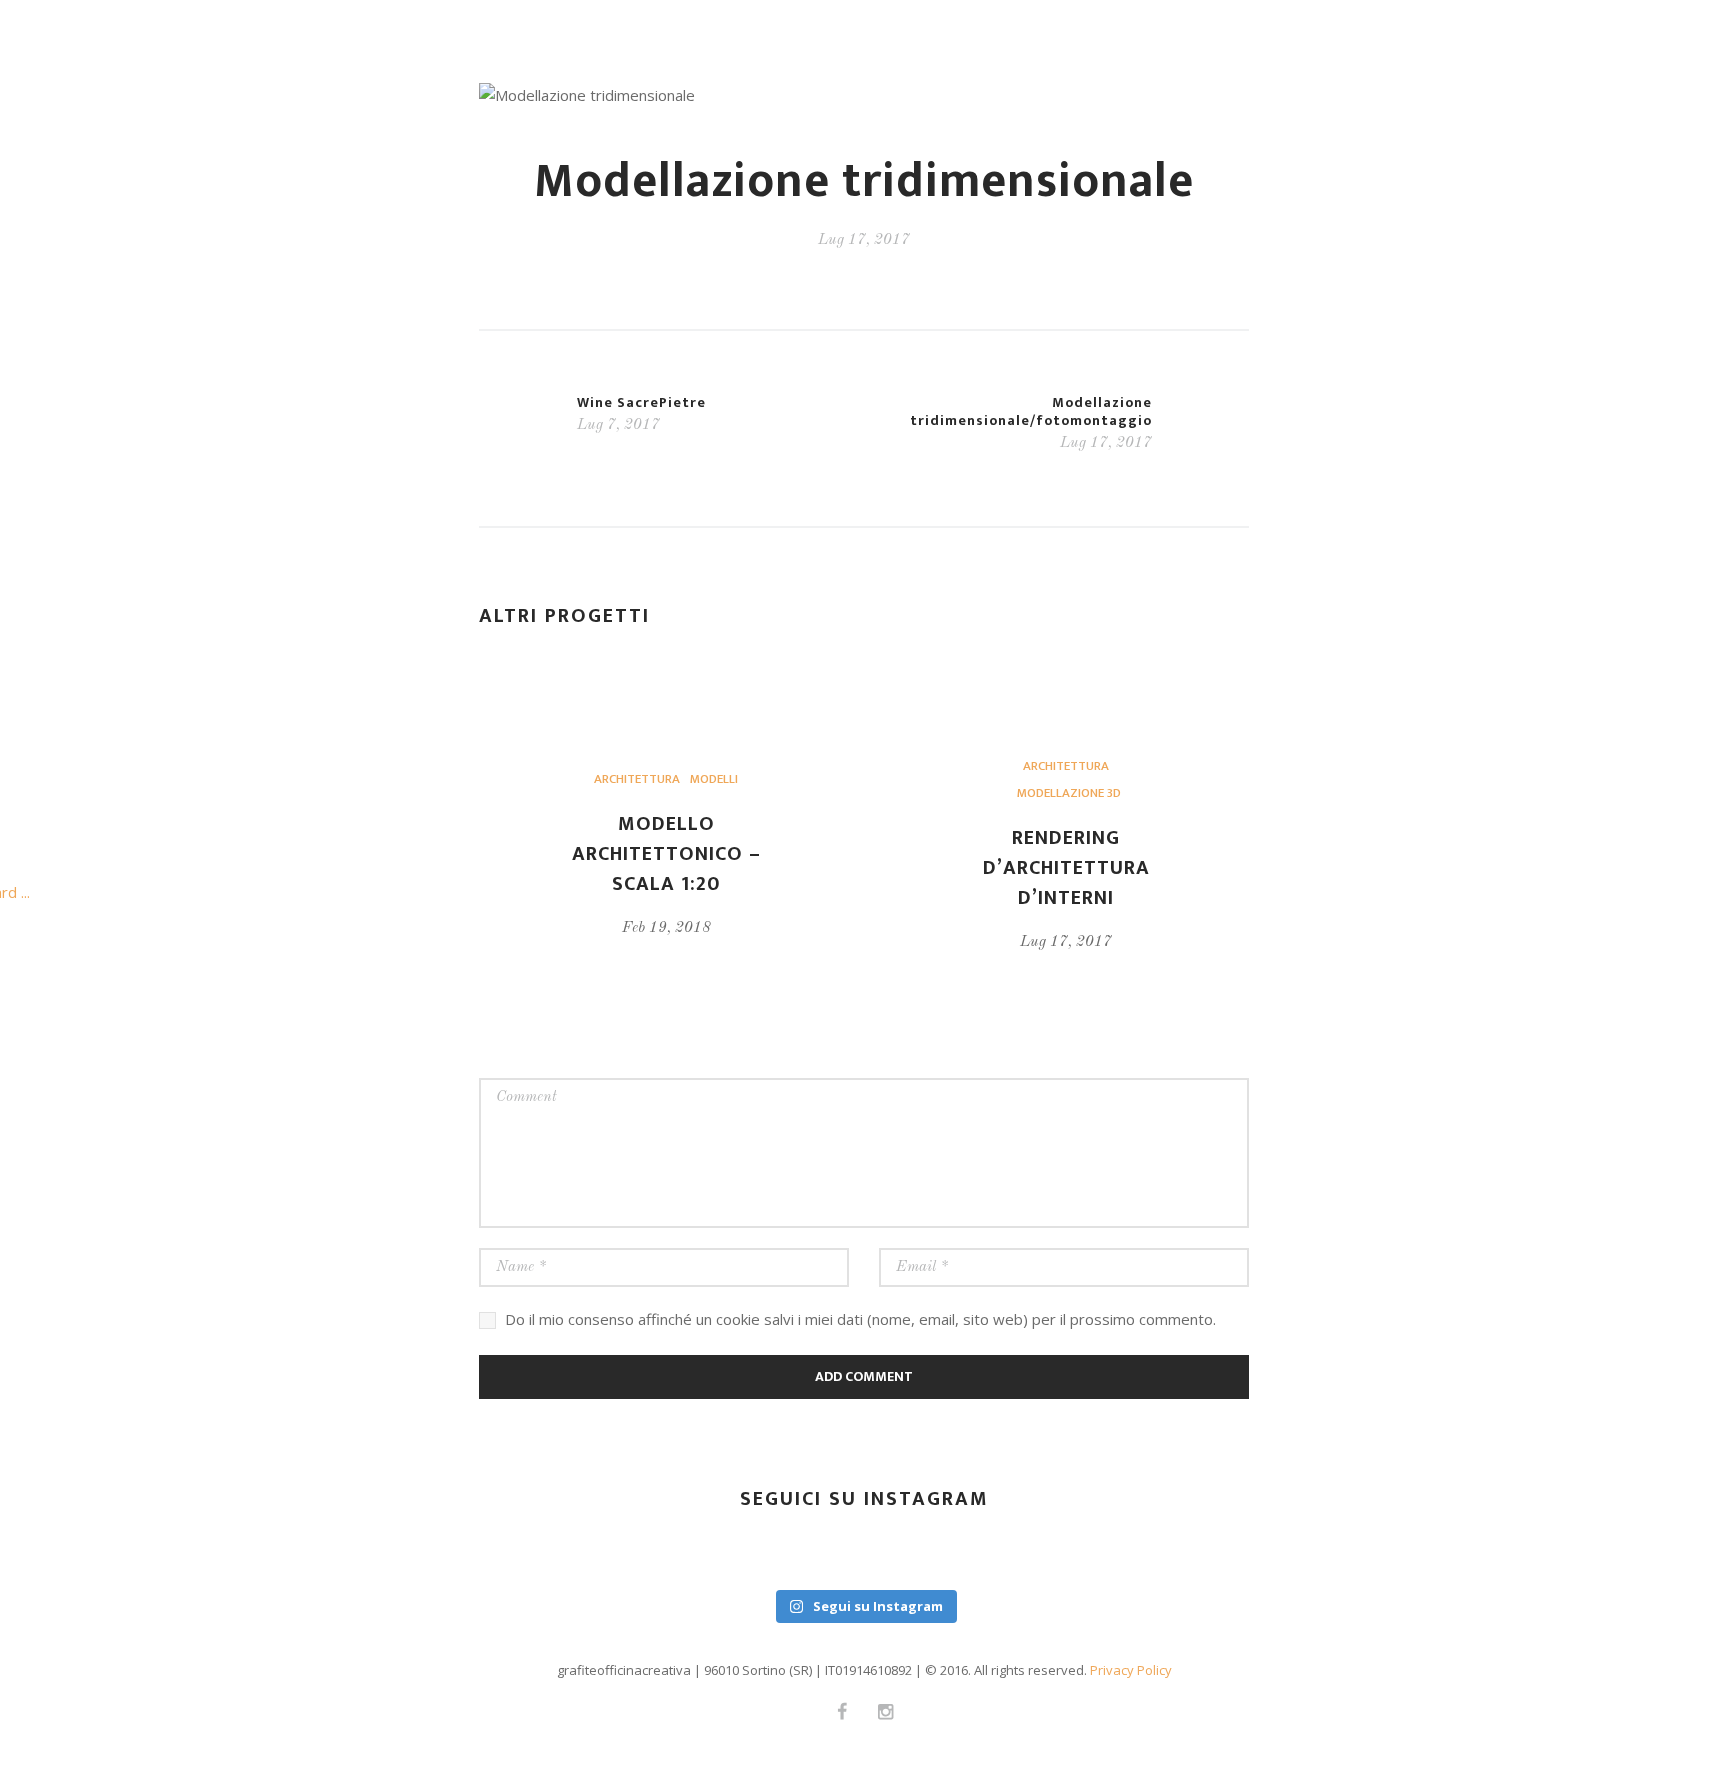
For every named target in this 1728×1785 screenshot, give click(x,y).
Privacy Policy (1131, 1670)
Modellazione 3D (1069, 793)
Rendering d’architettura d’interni (1066, 868)
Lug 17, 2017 (1066, 942)
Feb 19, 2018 (666, 928)
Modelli (714, 779)
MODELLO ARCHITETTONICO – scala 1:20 (666, 854)
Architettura (637, 779)
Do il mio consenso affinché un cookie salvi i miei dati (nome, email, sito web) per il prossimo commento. (860, 1319)
